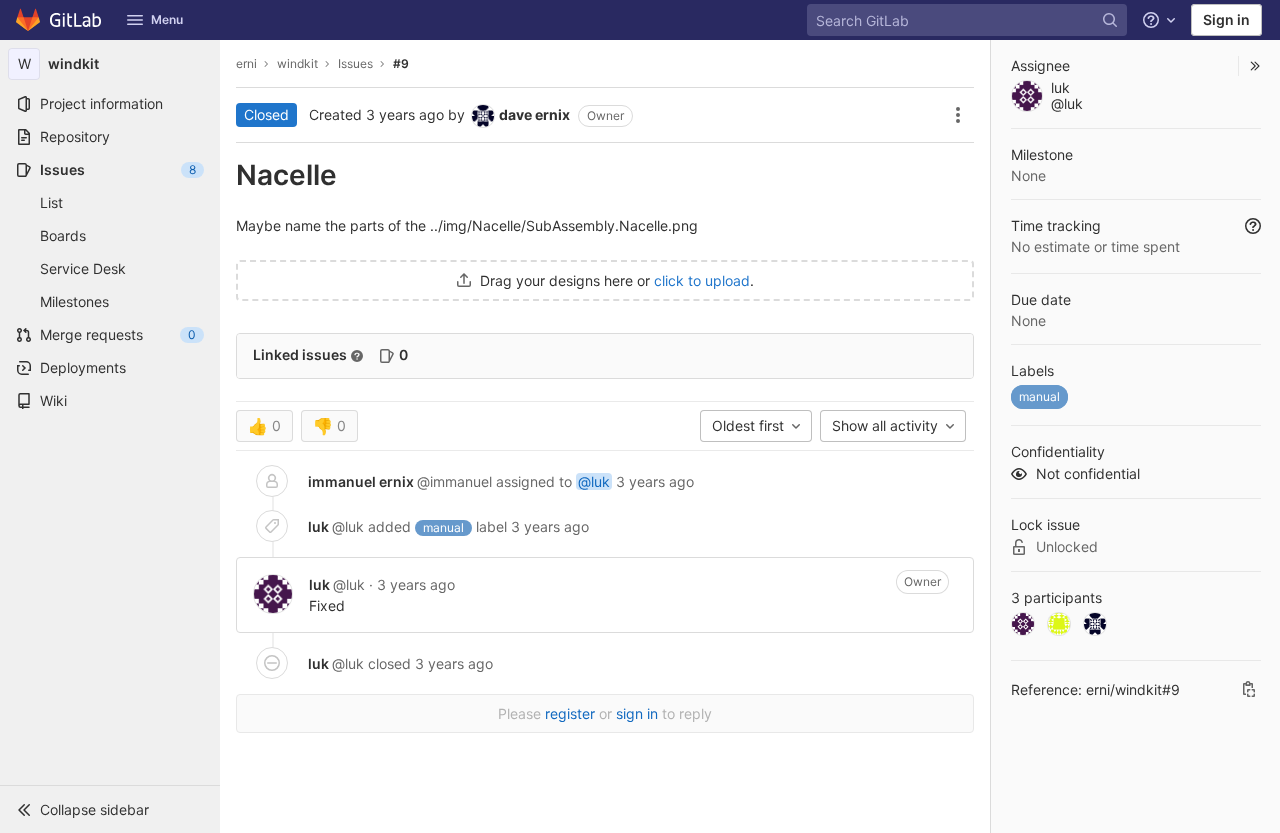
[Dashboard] (59, 20)
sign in (637, 713)
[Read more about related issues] (357, 356)
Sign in (1226, 19)
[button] (110, 809)
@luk (594, 481)
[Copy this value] (1249, 689)
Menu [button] (167, 19)
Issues (355, 63)
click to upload (702, 280)
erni (246, 63)
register (570, 713)
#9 (401, 63)
